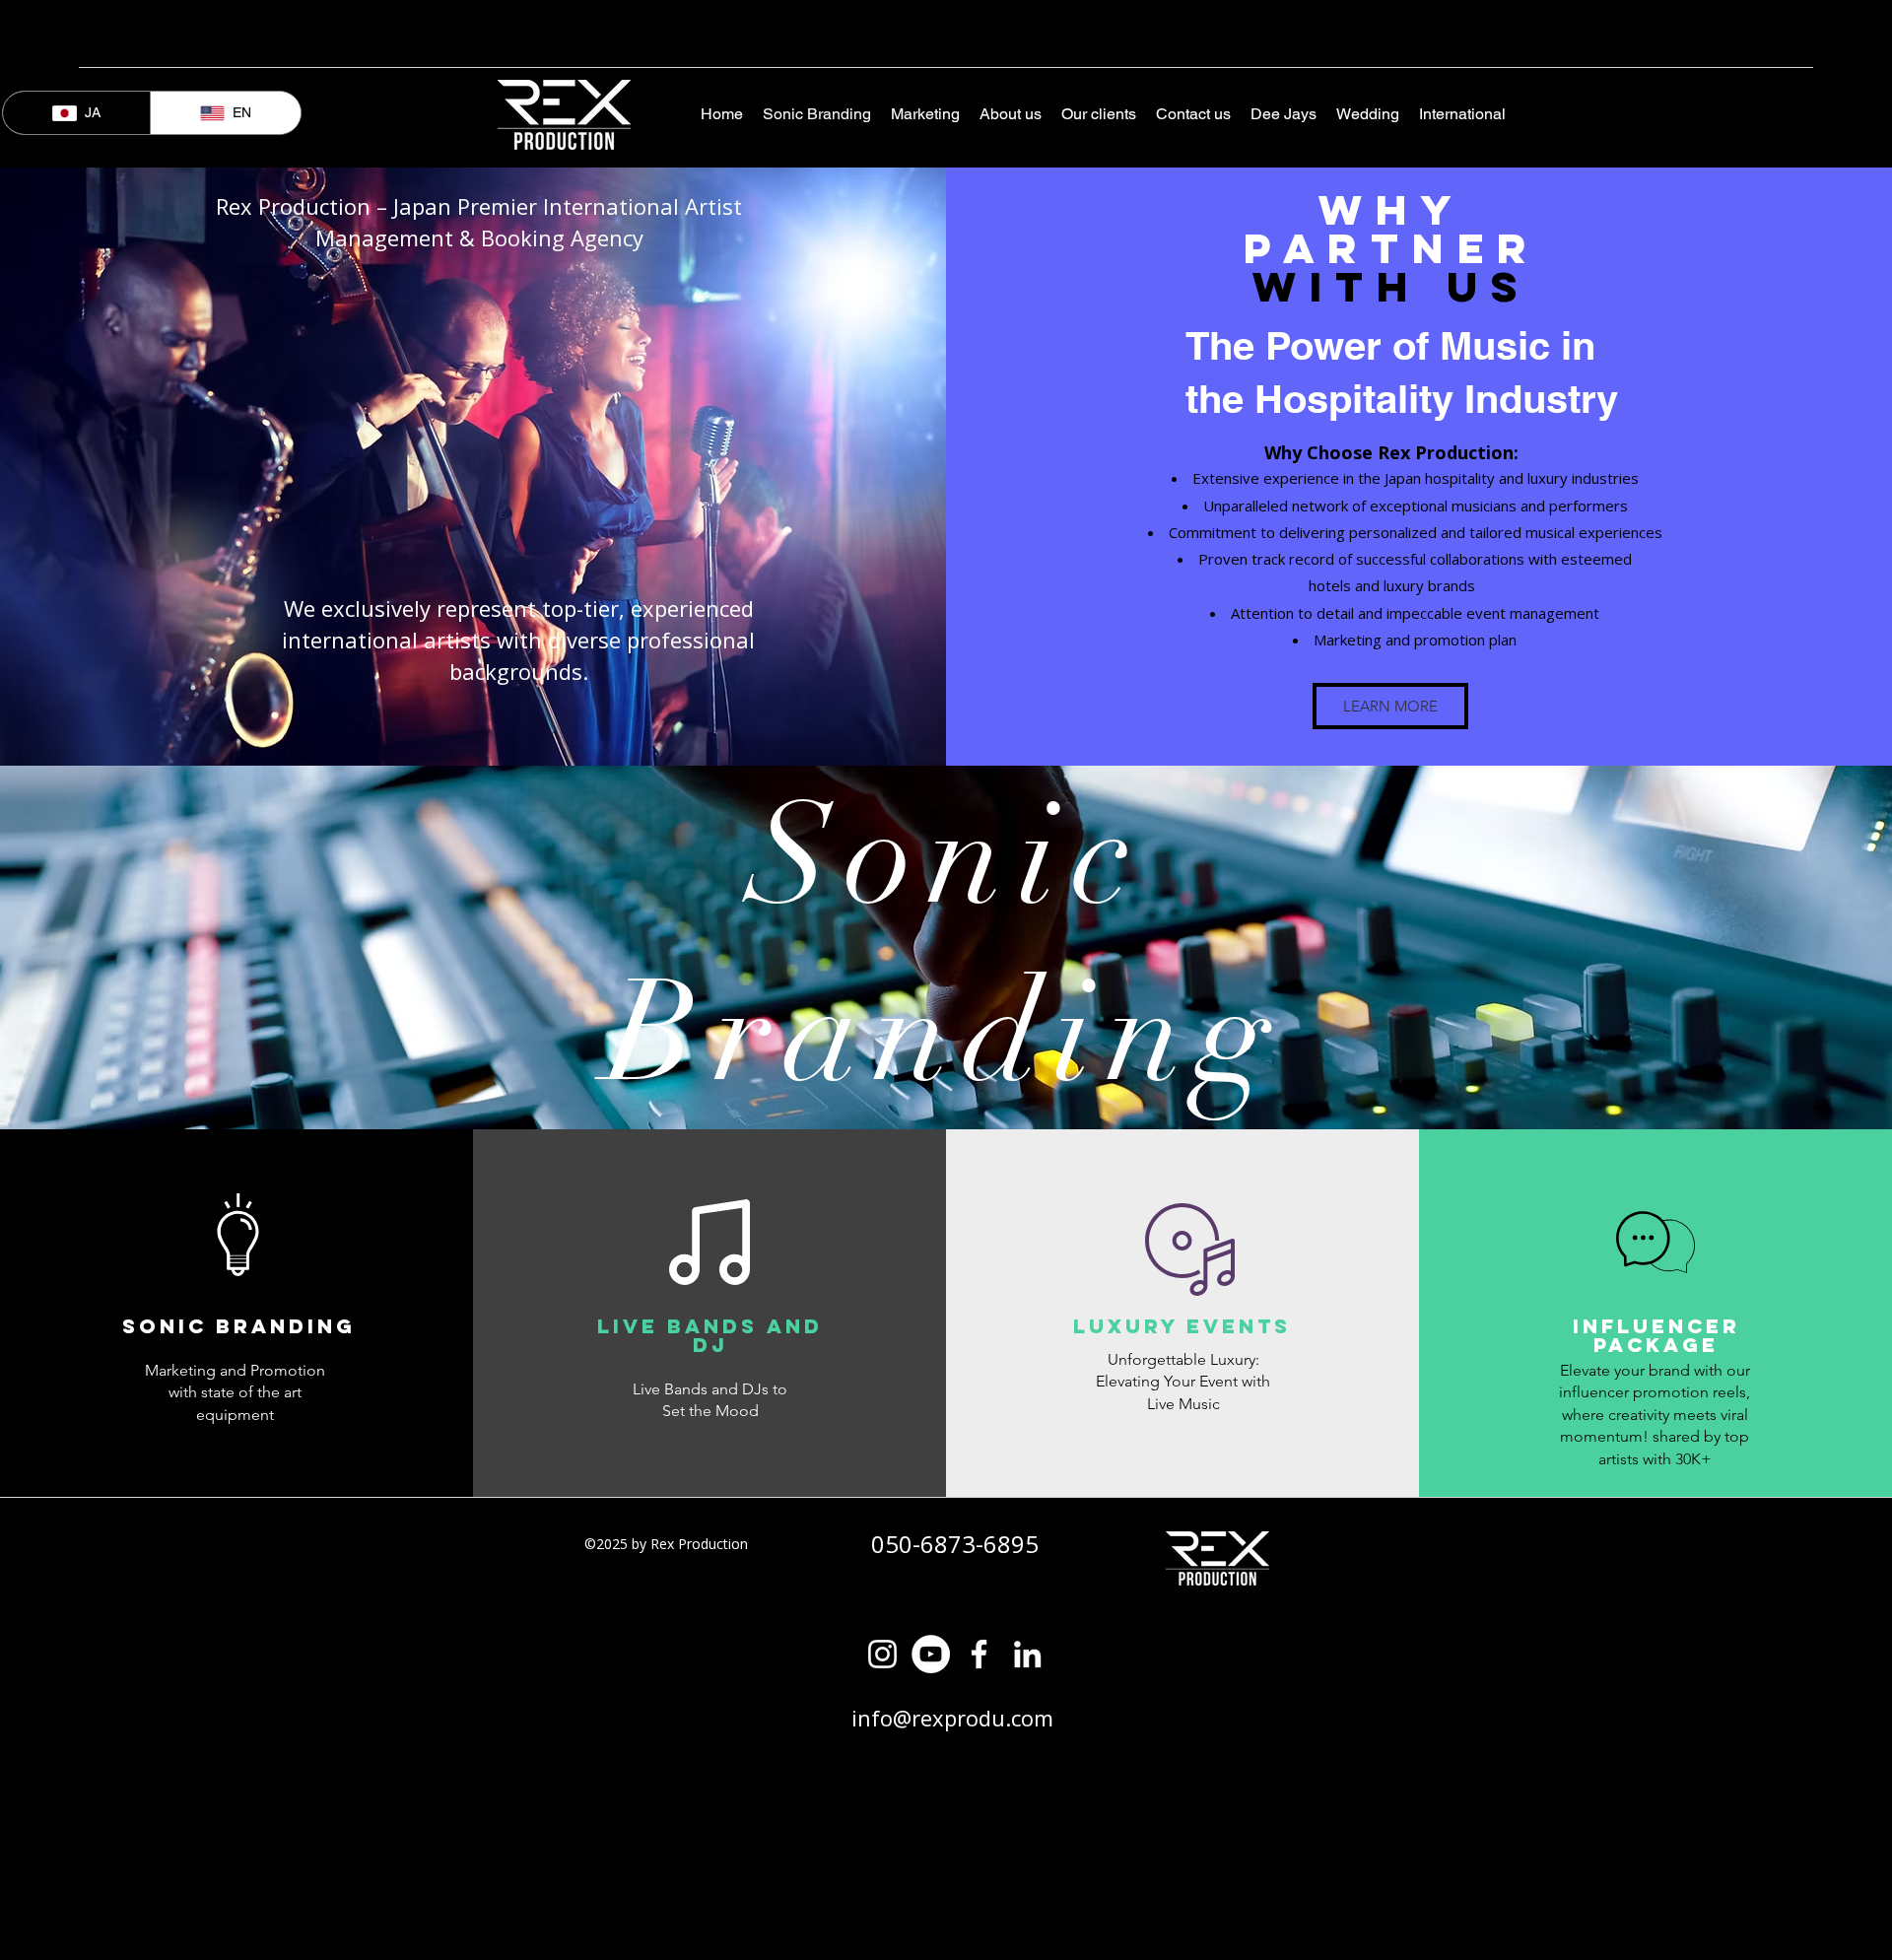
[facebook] (979, 1654)
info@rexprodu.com (952, 1718)
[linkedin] (1027, 1654)
